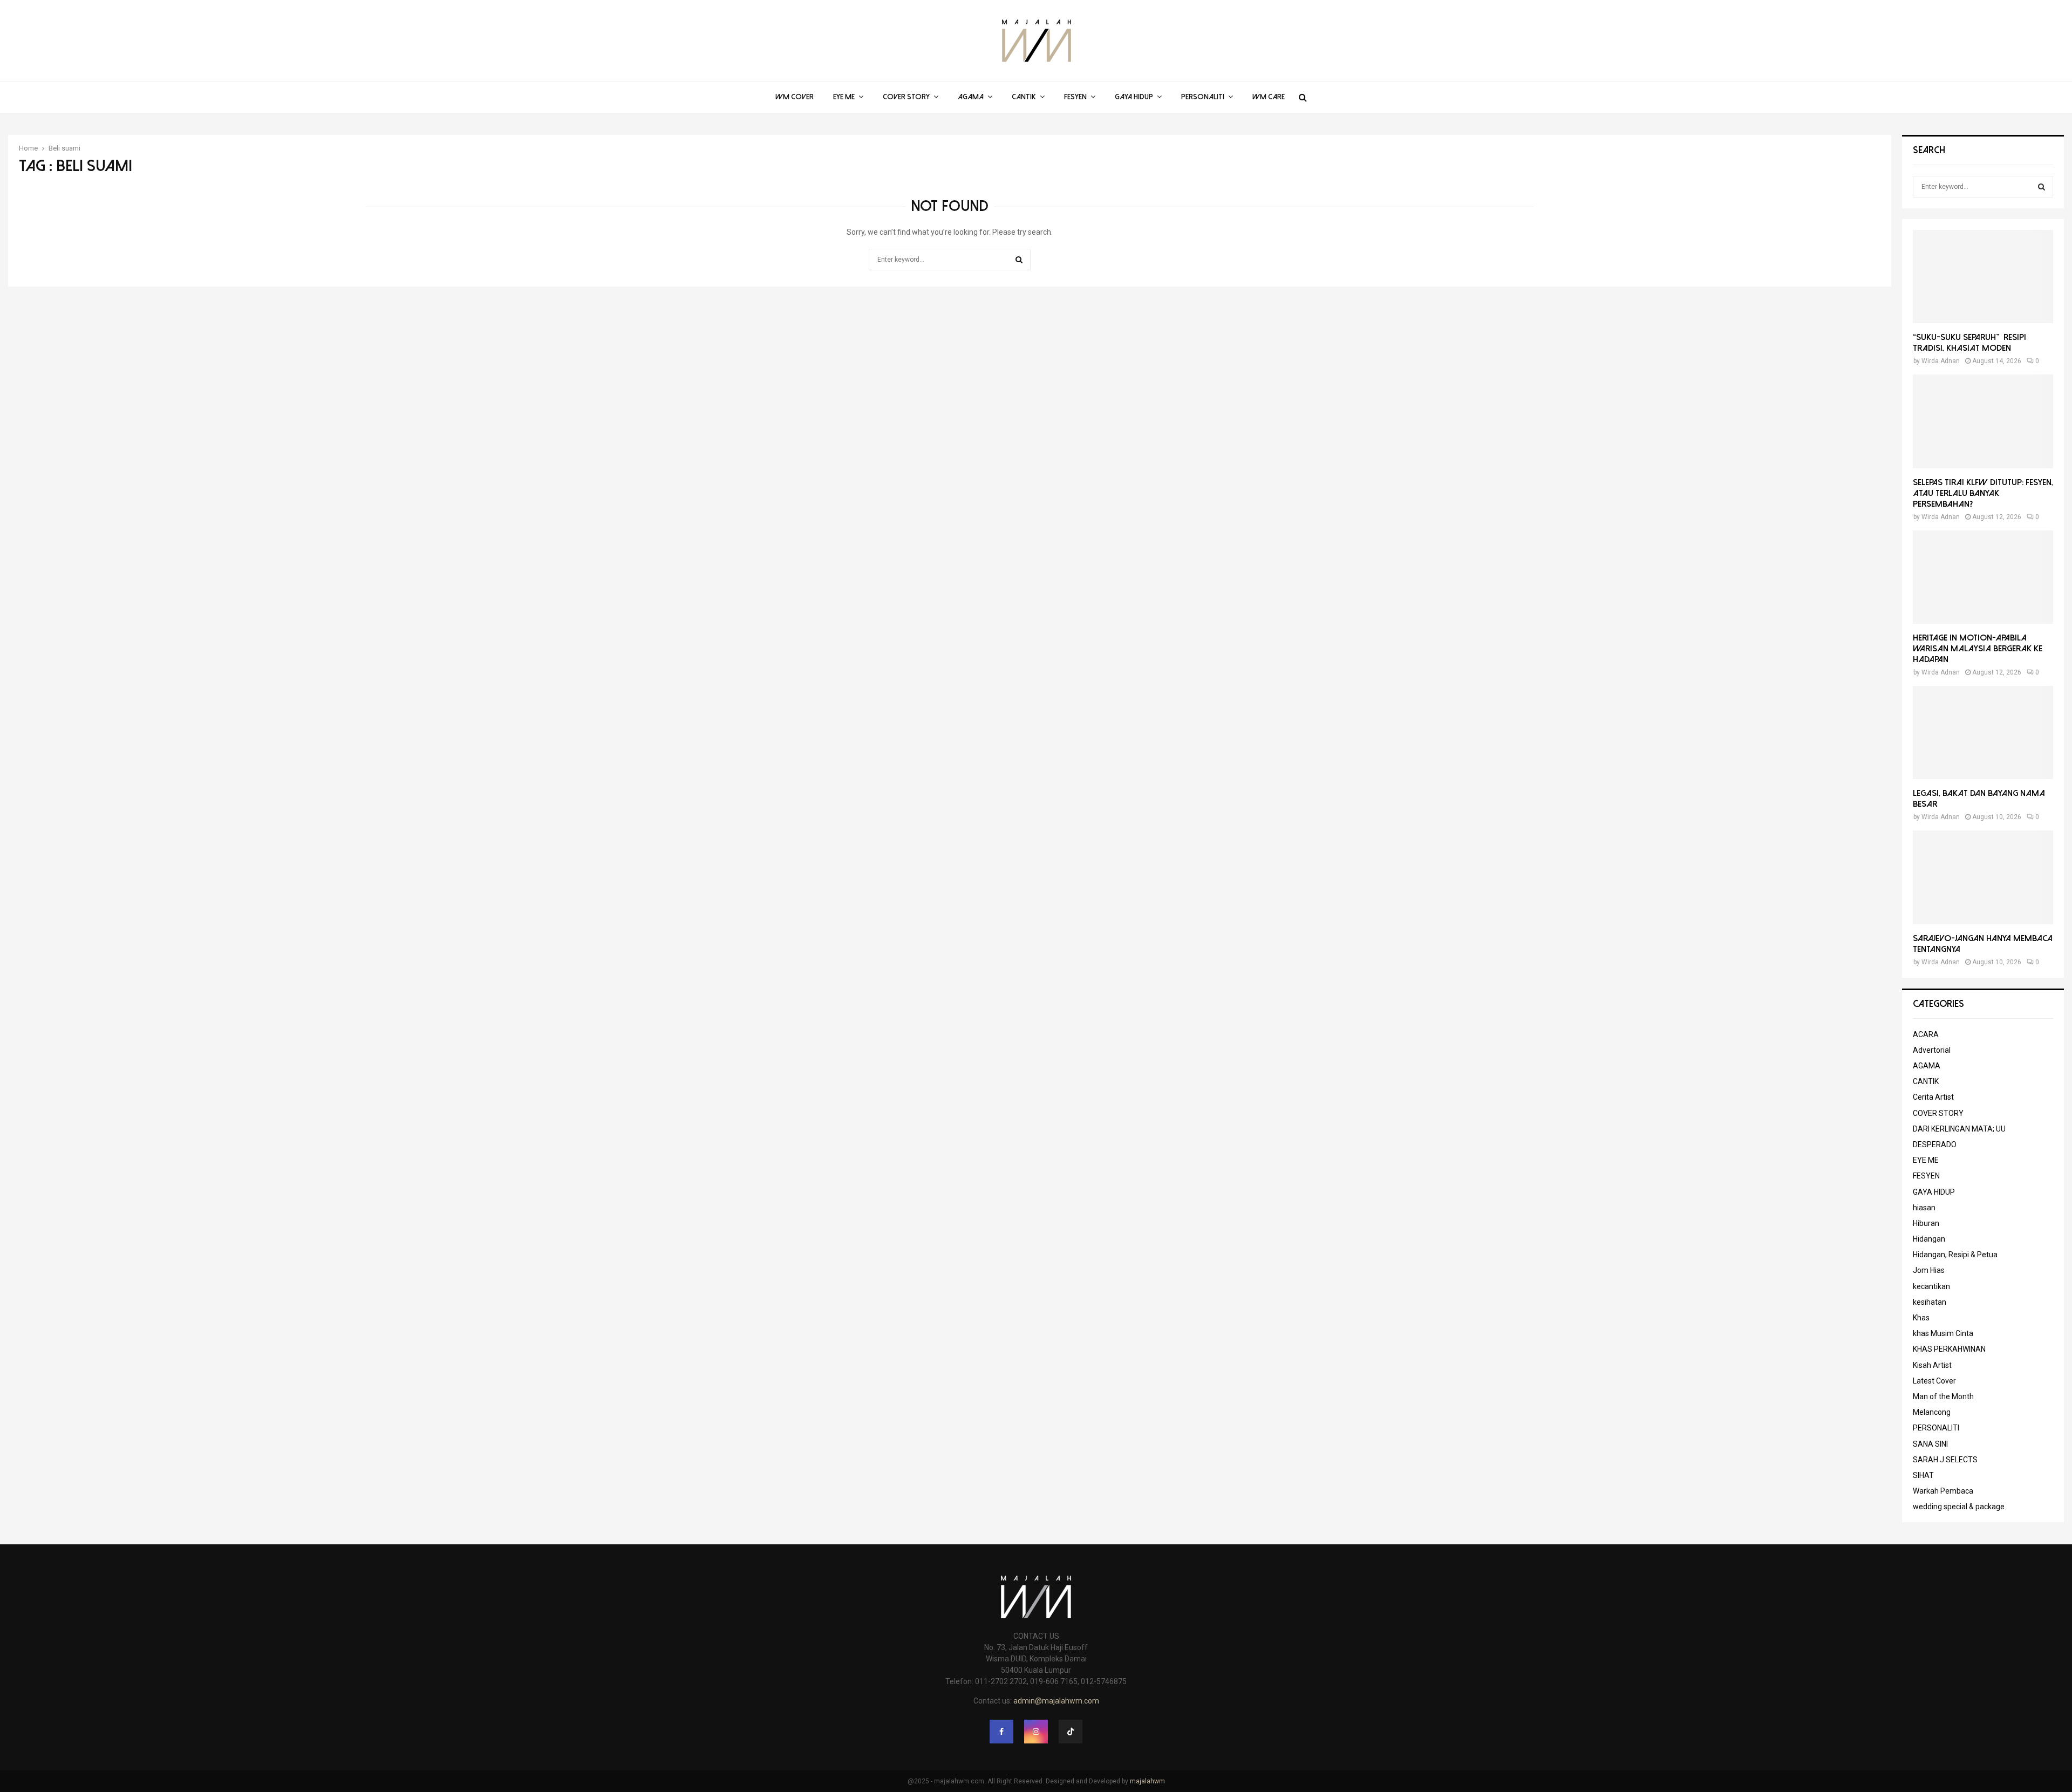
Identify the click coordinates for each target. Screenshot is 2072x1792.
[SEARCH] (2042, 187)
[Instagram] (1036, 1732)
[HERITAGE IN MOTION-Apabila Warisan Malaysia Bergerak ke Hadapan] (1983, 577)
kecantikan (1931, 1286)
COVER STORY (906, 97)
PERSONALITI (1203, 97)
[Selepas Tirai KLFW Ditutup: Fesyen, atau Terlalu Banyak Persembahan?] (1983, 421)
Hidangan (1929, 1239)
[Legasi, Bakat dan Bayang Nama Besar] (1983, 733)
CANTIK (1024, 97)
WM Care (1269, 97)
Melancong (1932, 1412)
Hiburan (1926, 1223)
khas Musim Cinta (1943, 1333)
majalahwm (1147, 1781)
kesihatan (1930, 1302)
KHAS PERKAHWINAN (1949, 1349)
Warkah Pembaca (1943, 1491)
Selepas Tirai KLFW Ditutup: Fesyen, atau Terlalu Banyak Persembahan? (1983, 493)
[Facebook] (1001, 1732)
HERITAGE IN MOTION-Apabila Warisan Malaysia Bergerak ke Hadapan (1978, 649)
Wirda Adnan (1941, 361)
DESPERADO (1935, 1144)
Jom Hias (1929, 1270)
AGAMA (971, 97)
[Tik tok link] (1071, 1732)
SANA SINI (1930, 1444)
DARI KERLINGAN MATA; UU (1959, 1129)
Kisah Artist (1932, 1365)
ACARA (1926, 1034)
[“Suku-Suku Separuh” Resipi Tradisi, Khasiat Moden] (1983, 277)
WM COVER (795, 97)
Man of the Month (1943, 1396)
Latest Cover (1934, 1381)
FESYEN (1075, 97)
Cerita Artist (1933, 1097)
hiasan (1924, 1208)
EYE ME (844, 97)
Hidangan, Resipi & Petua (1955, 1255)
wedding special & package (1959, 1507)
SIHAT (1923, 1475)
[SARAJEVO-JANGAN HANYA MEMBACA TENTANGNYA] (1983, 877)
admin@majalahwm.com (1056, 1701)
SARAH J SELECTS (1945, 1460)
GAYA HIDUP (1134, 97)
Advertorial (1932, 1050)
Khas (1921, 1318)
